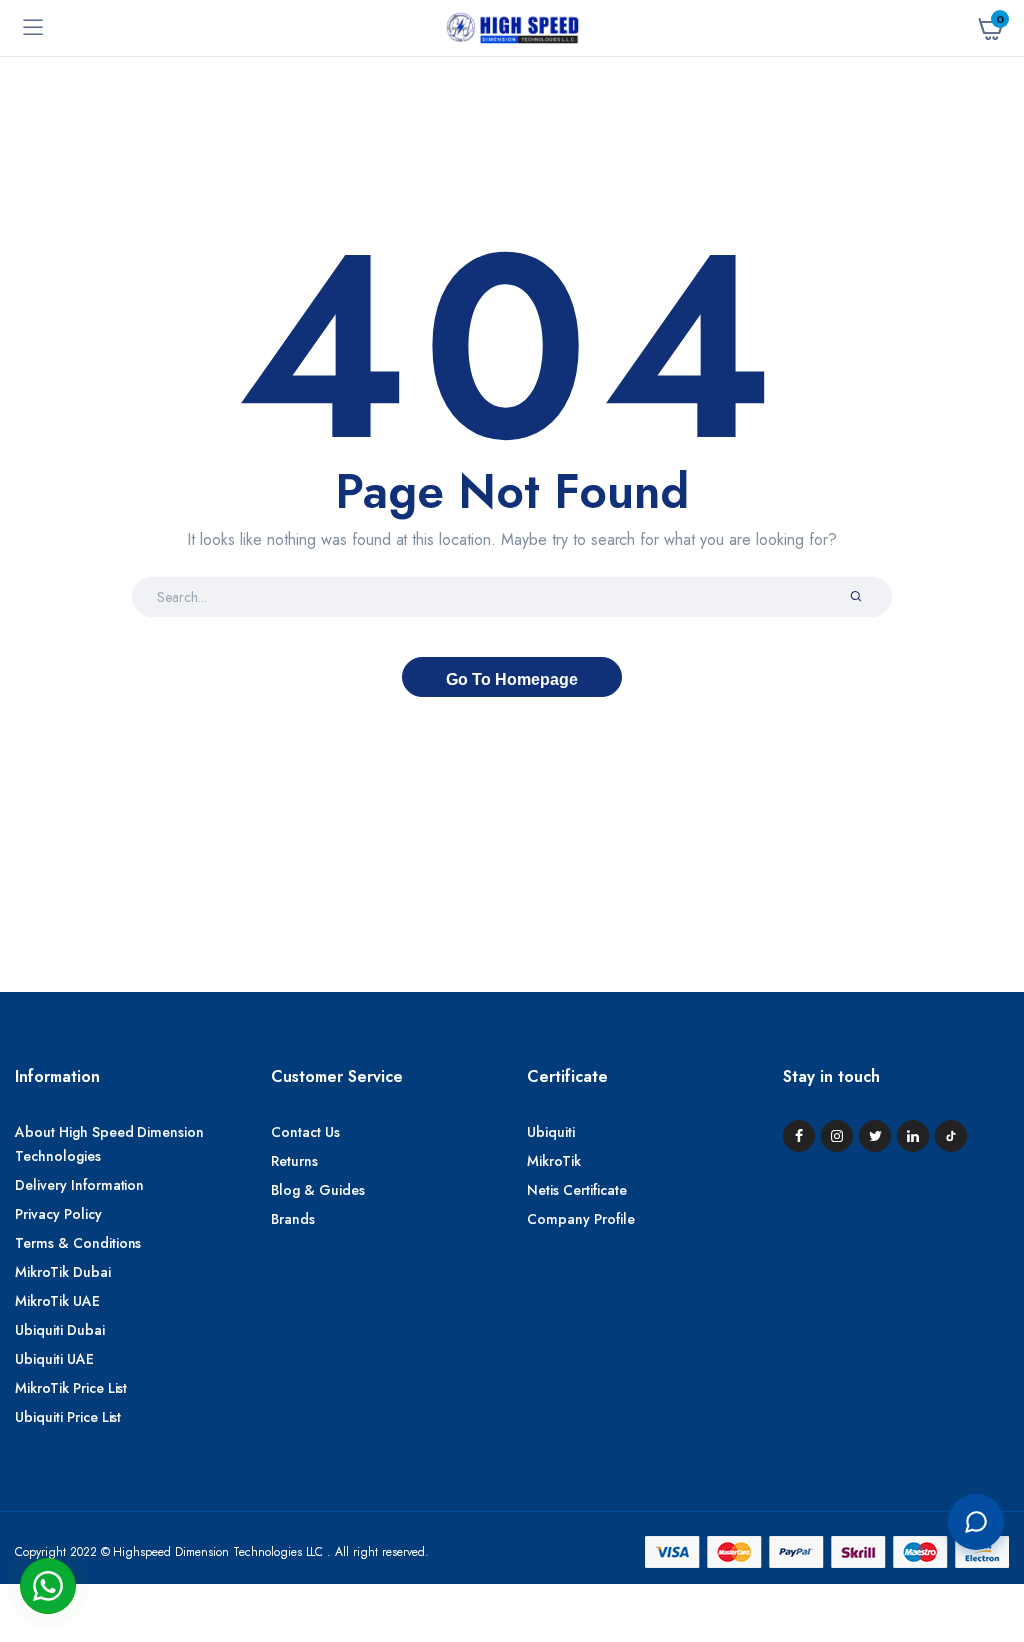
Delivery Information (79, 1185)
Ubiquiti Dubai (60, 1330)
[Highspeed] (512, 27)
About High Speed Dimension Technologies (109, 1144)
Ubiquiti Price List (68, 1417)
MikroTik (554, 1161)
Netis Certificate (577, 1190)
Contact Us (305, 1132)
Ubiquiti (551, 1132)
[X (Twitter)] (875, 1136)
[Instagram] (837, 1136)
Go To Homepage (512, 679)
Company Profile (581, 1219)
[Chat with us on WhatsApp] (48, 1586)
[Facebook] (799, 1136)
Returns (294, 1161)
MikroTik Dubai (63, 1272)
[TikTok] (951, 1136)
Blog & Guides (318, 1190)
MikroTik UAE (57, 1301)
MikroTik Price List (71, 1388)
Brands (293, 1219)
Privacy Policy (58, 1214)
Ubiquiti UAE (54, 1359)
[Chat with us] (976, 1522)
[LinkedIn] (913, 1136)
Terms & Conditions (78, 1243)
